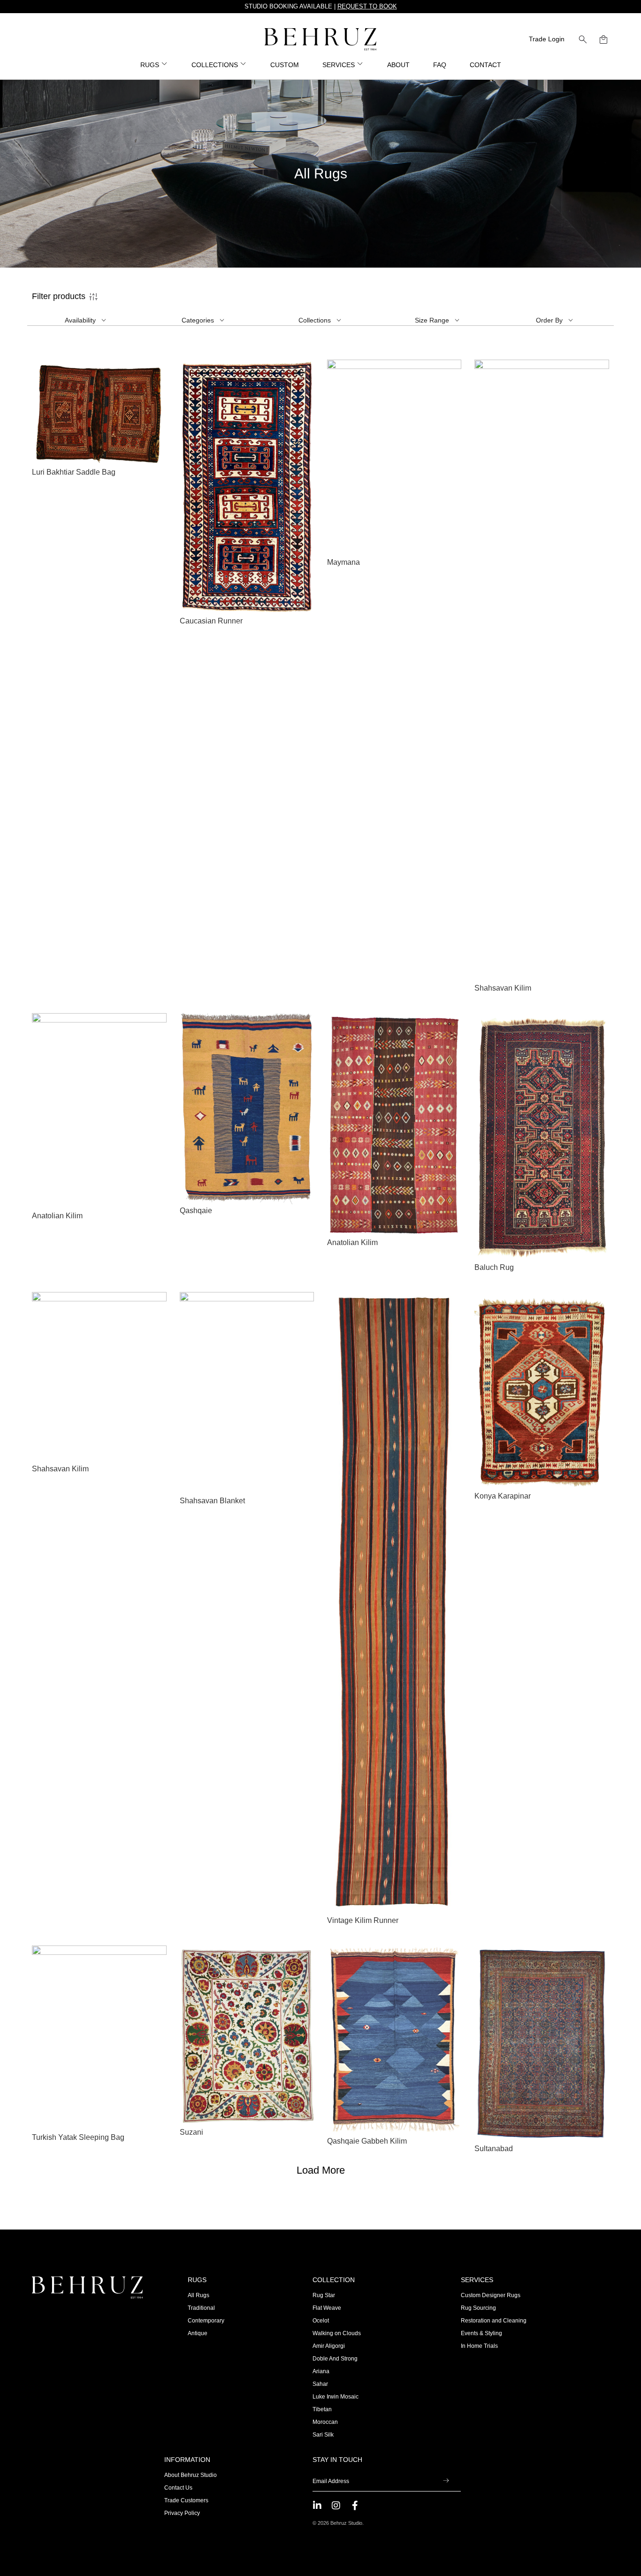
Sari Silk (323, 2435)
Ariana (321, 2371)
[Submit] (446, 2482)
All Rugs (198, 2295)
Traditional (201, 2308)
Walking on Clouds (337, 2333)
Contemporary (206, 2321)
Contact (485, 65)
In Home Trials (479, 2346)
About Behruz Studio (191, 2475)
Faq (440, 65)
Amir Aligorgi (329, 2346)
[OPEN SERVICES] (360, 65)
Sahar (320, 2384)
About (398, 65)
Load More (321, 2170)
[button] (583, 39)
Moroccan (325, 2422)
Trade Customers (186, 2500)
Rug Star (324, 2295)
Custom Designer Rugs (491, 2295)
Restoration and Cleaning (494, 2321)
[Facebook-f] (355, 2506)
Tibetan (322, 2409)
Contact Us (178, 2488)
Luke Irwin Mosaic (336, 2397)
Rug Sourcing (478, 2308)
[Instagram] (336, 2506)
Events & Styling (481, 2333)
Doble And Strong (335, 2359)
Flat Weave (327, 2308)
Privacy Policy (182, 2513)
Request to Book (367, 6)
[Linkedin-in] (317, 2506)
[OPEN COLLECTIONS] (244, 65)
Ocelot (321, 2321)
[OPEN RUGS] (165, 65)
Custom (285, 65)
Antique (198, 2333)
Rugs (197, 2280)
